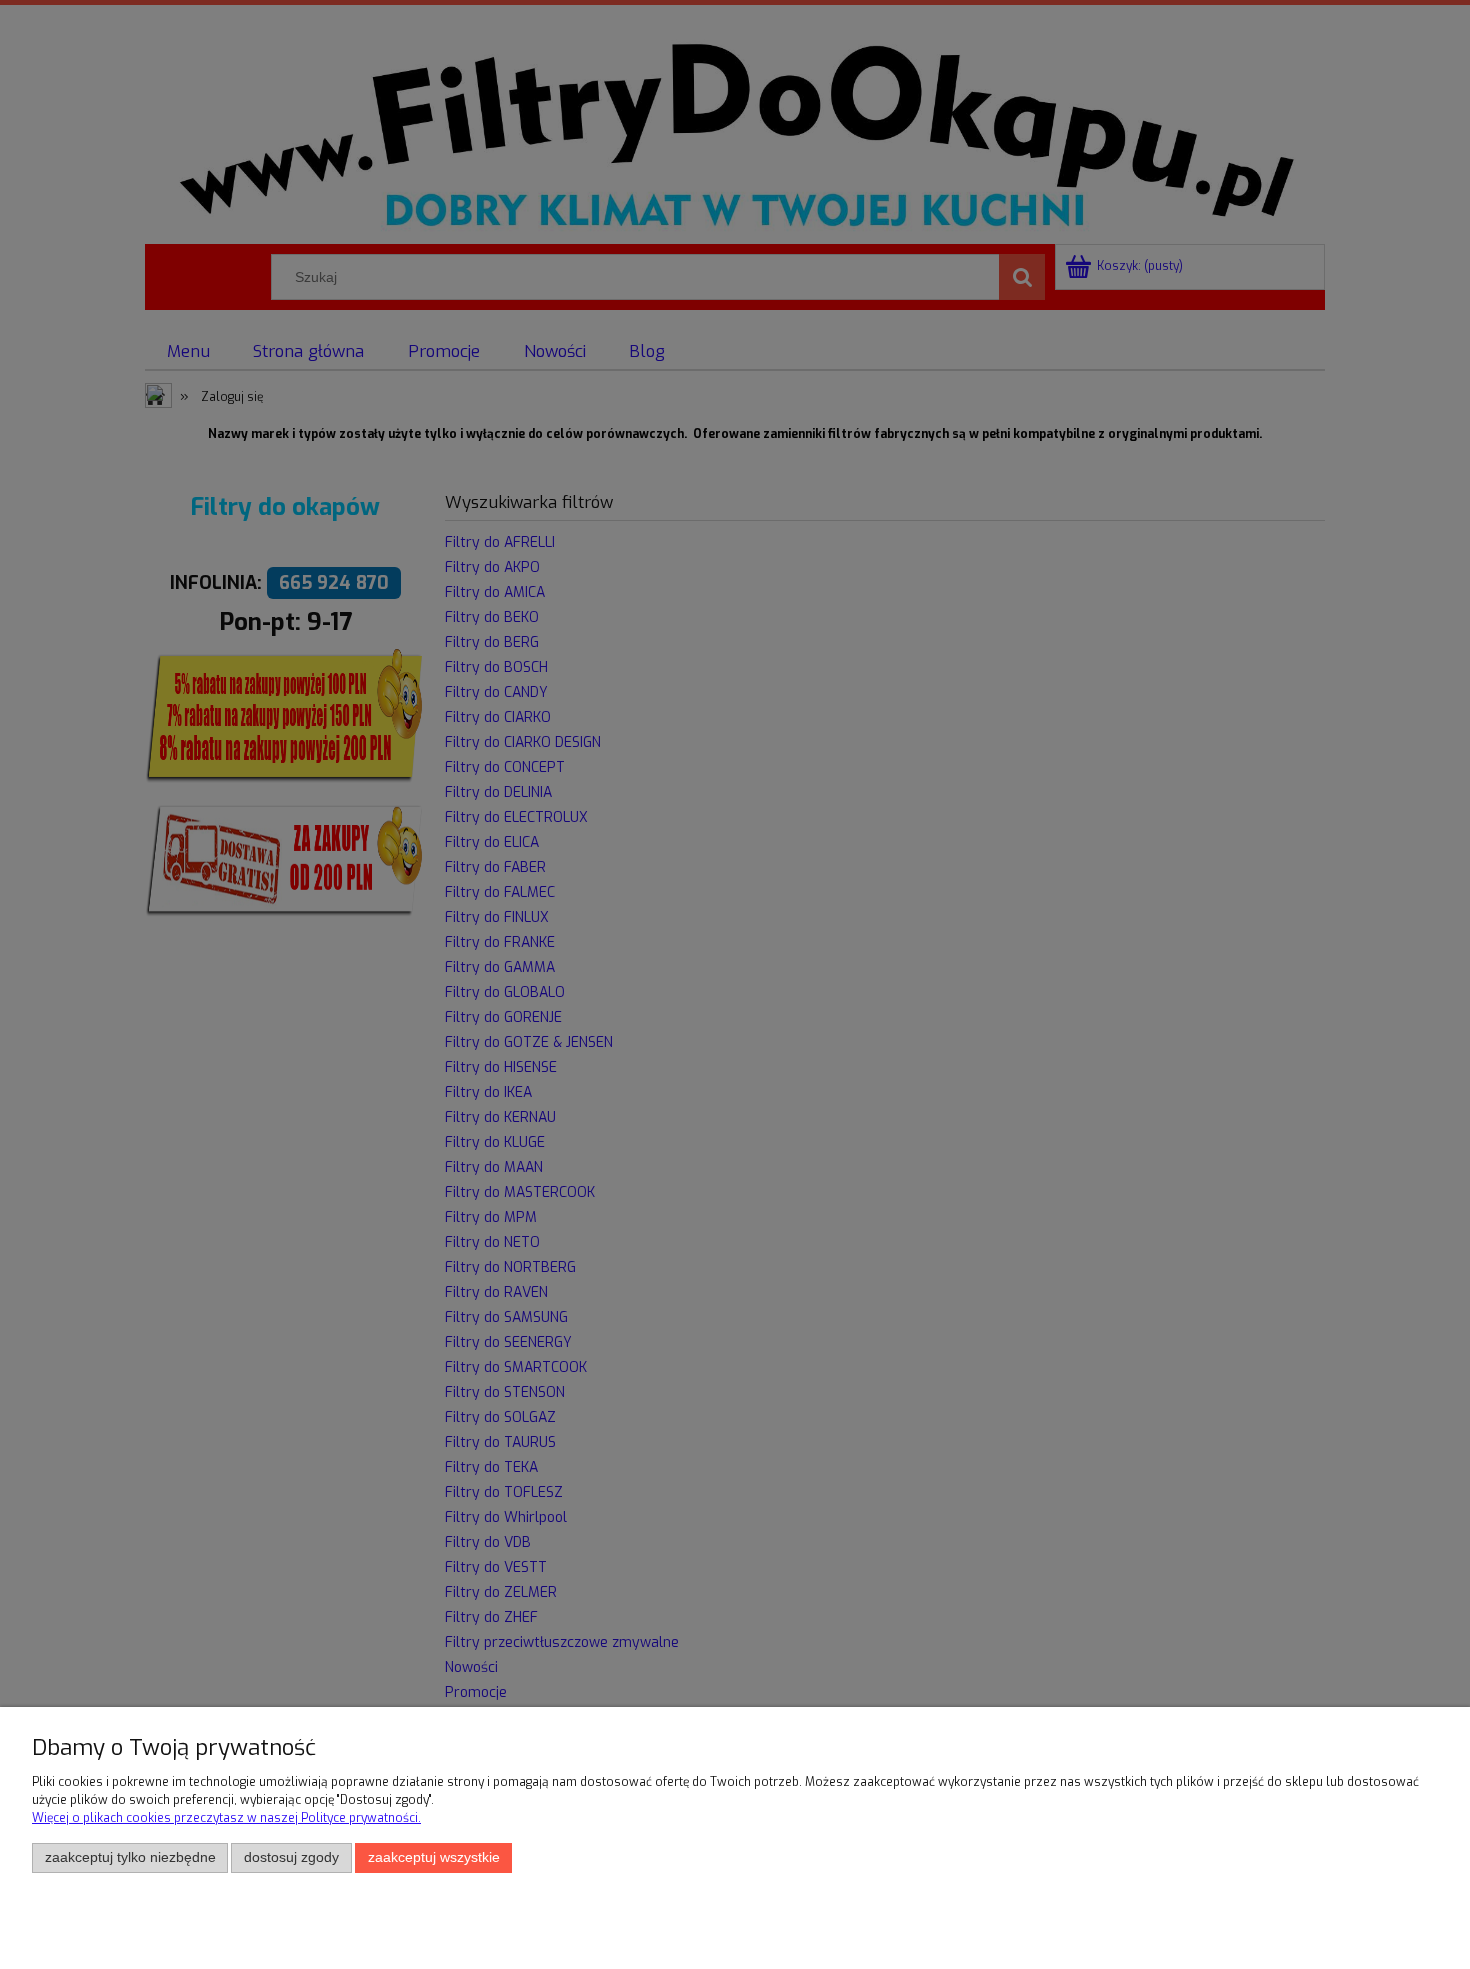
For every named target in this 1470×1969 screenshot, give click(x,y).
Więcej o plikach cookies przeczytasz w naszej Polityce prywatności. (226, 1818)
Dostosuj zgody (291, 1857)
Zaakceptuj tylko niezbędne (130, 1857)
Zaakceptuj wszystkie (434, 1857)
